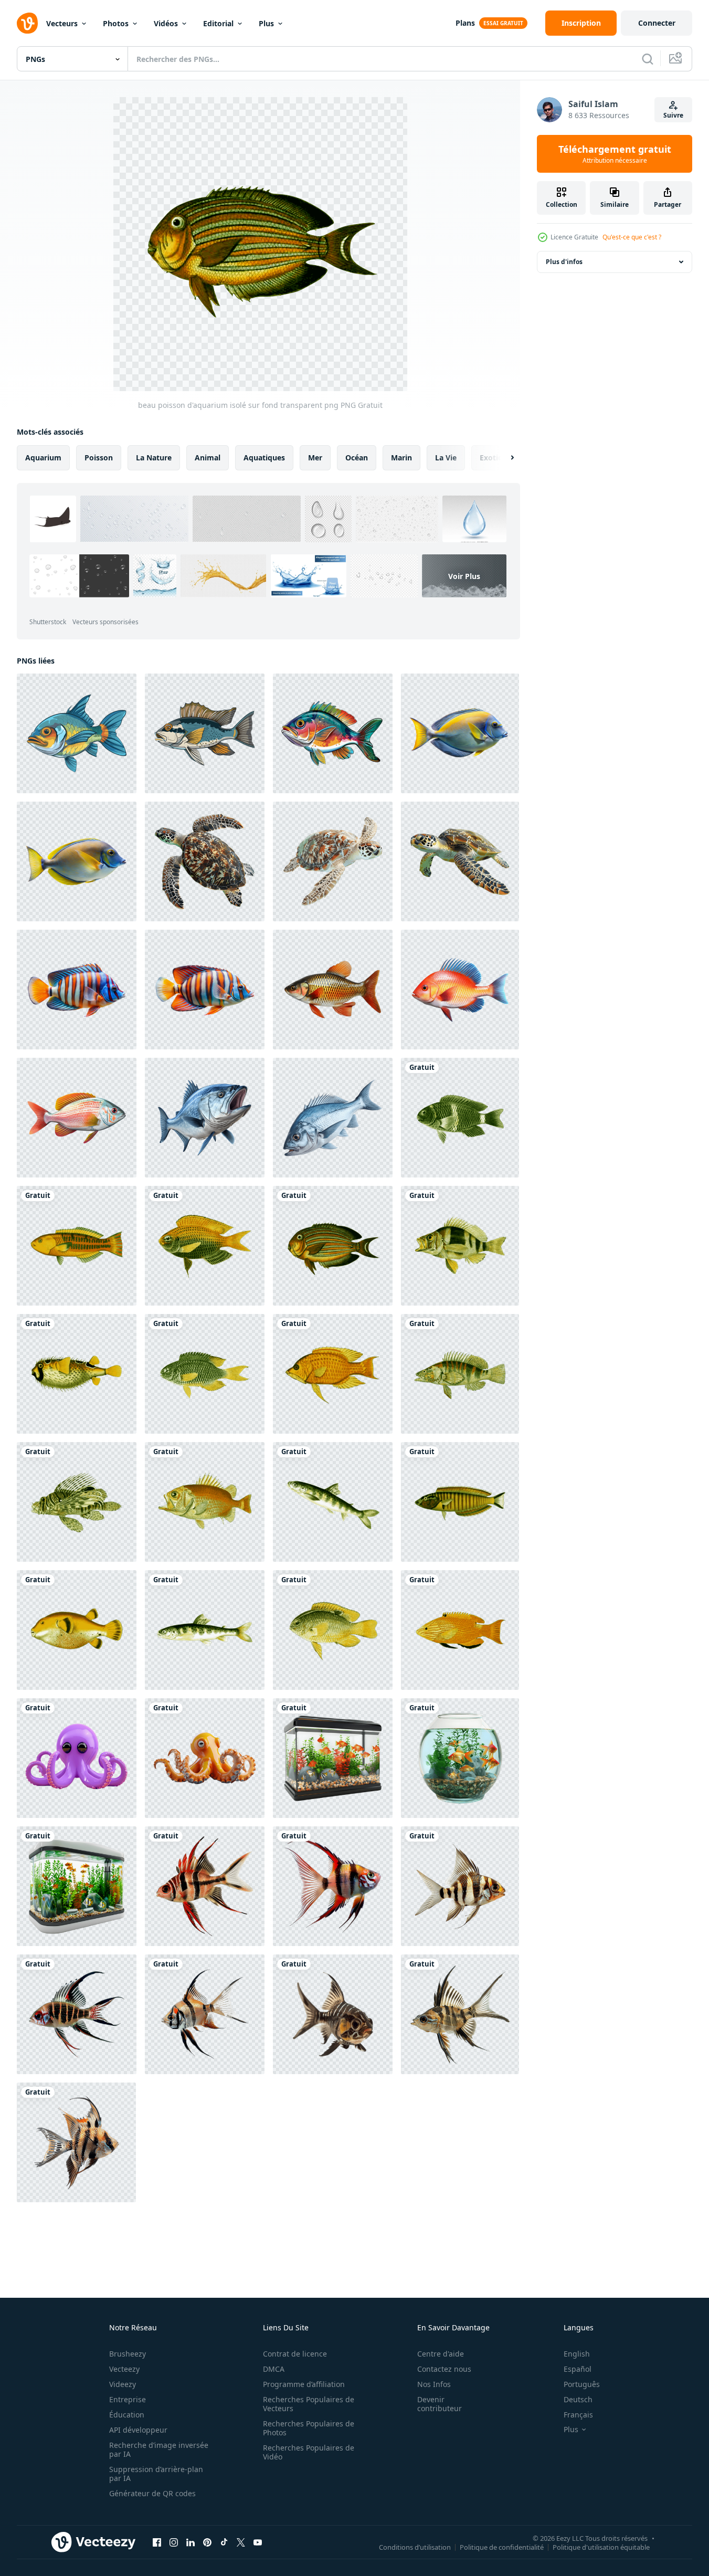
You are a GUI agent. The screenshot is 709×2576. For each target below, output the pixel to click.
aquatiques (264, 458)
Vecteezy (124, 2369)
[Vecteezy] (27, 23)
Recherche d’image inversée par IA (159, 2449)
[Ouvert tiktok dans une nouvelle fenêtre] (224, 2542)
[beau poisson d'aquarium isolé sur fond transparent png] (460, 1118)
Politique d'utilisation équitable (601, 2547)
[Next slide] (503, 458)
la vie (446, 458)
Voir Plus (464, 576)
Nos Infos (434, 2384)
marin (401, 458)
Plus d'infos (564, 262)
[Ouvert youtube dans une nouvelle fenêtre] (258, 2542)
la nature (154, 458)
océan (357, 458)
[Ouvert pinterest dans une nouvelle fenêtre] (207, 2542)
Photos (116, 23)
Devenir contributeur (440, 2404)
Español (578, 2369)
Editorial (218, 23)
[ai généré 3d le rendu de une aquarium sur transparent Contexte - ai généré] (333, 1758)
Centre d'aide (441, 2354)
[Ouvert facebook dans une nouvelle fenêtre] (157, 2542)
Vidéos (166, 23)
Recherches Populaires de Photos (309, 2428)
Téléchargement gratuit (615, 154)
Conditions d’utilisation (415, 2547)
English (577, 2354)
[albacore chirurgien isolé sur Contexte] (460, 733)
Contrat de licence (295, 2354)
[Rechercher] (648, 59)
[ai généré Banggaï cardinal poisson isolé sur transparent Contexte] (205, 1886)
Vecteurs (62, 23)
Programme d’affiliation (304, 2384)
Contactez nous (444, 2369)
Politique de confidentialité (502, 2547)
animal (208, 458)
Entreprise (128, 2399)
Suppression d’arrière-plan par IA (156, 2474)
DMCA (274, 2369)
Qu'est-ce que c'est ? (632, 237)
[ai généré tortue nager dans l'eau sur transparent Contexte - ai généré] (205, 861)
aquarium (43, 458)
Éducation (127, 2415)
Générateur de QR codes (152, 2493)
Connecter (657, 23)
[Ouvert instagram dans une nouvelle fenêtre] (174, 2542)
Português (582, 2384)
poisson (99, 458)
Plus (266, 23)
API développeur (138, 2430)
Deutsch (578, 2399)
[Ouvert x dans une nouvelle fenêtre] (241, 2542)
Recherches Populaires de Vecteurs (309, 2404)
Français (578, 2415)
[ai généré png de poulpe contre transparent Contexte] (77, 1758)
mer (315, 458)
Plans (465, 23)
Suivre (673, 115)
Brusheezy (128, 2354)
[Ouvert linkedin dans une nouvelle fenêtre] (191, 2542)
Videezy (123, 2384)
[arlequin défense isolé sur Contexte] (77, 990)
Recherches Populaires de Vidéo (309, 2452)
